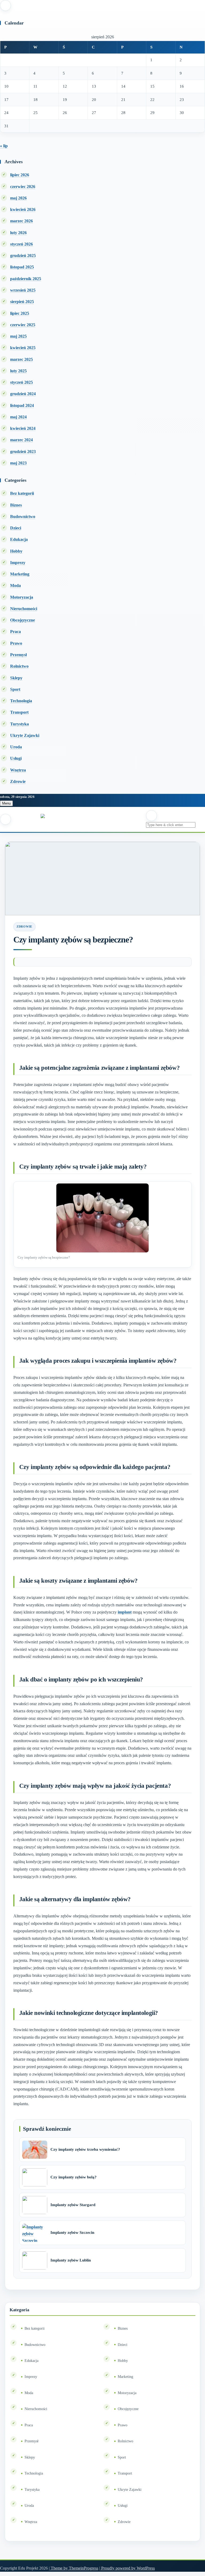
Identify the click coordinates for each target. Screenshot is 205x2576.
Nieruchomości (24, 609)
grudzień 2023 (23, 452)
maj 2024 (18, 417)
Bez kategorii (22, 493)
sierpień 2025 (22, 302)
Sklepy (16, 678)
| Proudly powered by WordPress (127, 2568)
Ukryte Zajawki (25, 735)
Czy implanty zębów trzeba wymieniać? (85, 2149)
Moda (15, 585)
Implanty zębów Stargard (73, 2205)
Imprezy (18, 563)
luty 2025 (18, 371)
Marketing (20, 574)
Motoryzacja (22, 597)
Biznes (16, 505)
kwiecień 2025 (23, 348)
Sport (15, 689)
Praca (15, 632)
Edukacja (19, 539)
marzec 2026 (21, 221)
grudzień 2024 (23, 394)
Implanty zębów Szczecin (72, 2232)
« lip (4, 146)
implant (125, 1612)
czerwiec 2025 (23, 325)
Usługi (16, 758)
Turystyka (19, 724)
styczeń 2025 (21, 382)
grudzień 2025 (23, 256)
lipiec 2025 (20, 313)
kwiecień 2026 (23, 209)
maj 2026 (18, 198)
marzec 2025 (21, 359)
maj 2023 (18, 463)
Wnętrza (18, 770)
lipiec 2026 (20, 175)
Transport (19, 712)
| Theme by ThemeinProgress (74, 2568)
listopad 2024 (22, 405)
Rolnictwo (19, 666)
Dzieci (16, 528)
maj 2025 (18, 336)
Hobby (16, 551)
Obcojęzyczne (23, 620)
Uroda (16, 747)
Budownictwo (23, 517)
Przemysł (18, 655)
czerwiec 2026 (23, 187)
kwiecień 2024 (23, 428)
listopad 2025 (22, 267)
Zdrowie (18, 781)
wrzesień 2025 (23, 290)
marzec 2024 (21, 440)
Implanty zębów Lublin (71, 2260)
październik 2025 (26, 279)
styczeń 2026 (21, 244)
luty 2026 (18, 233)
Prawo (16, 643)
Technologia (21, 701)
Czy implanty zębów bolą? (74, 2177)
